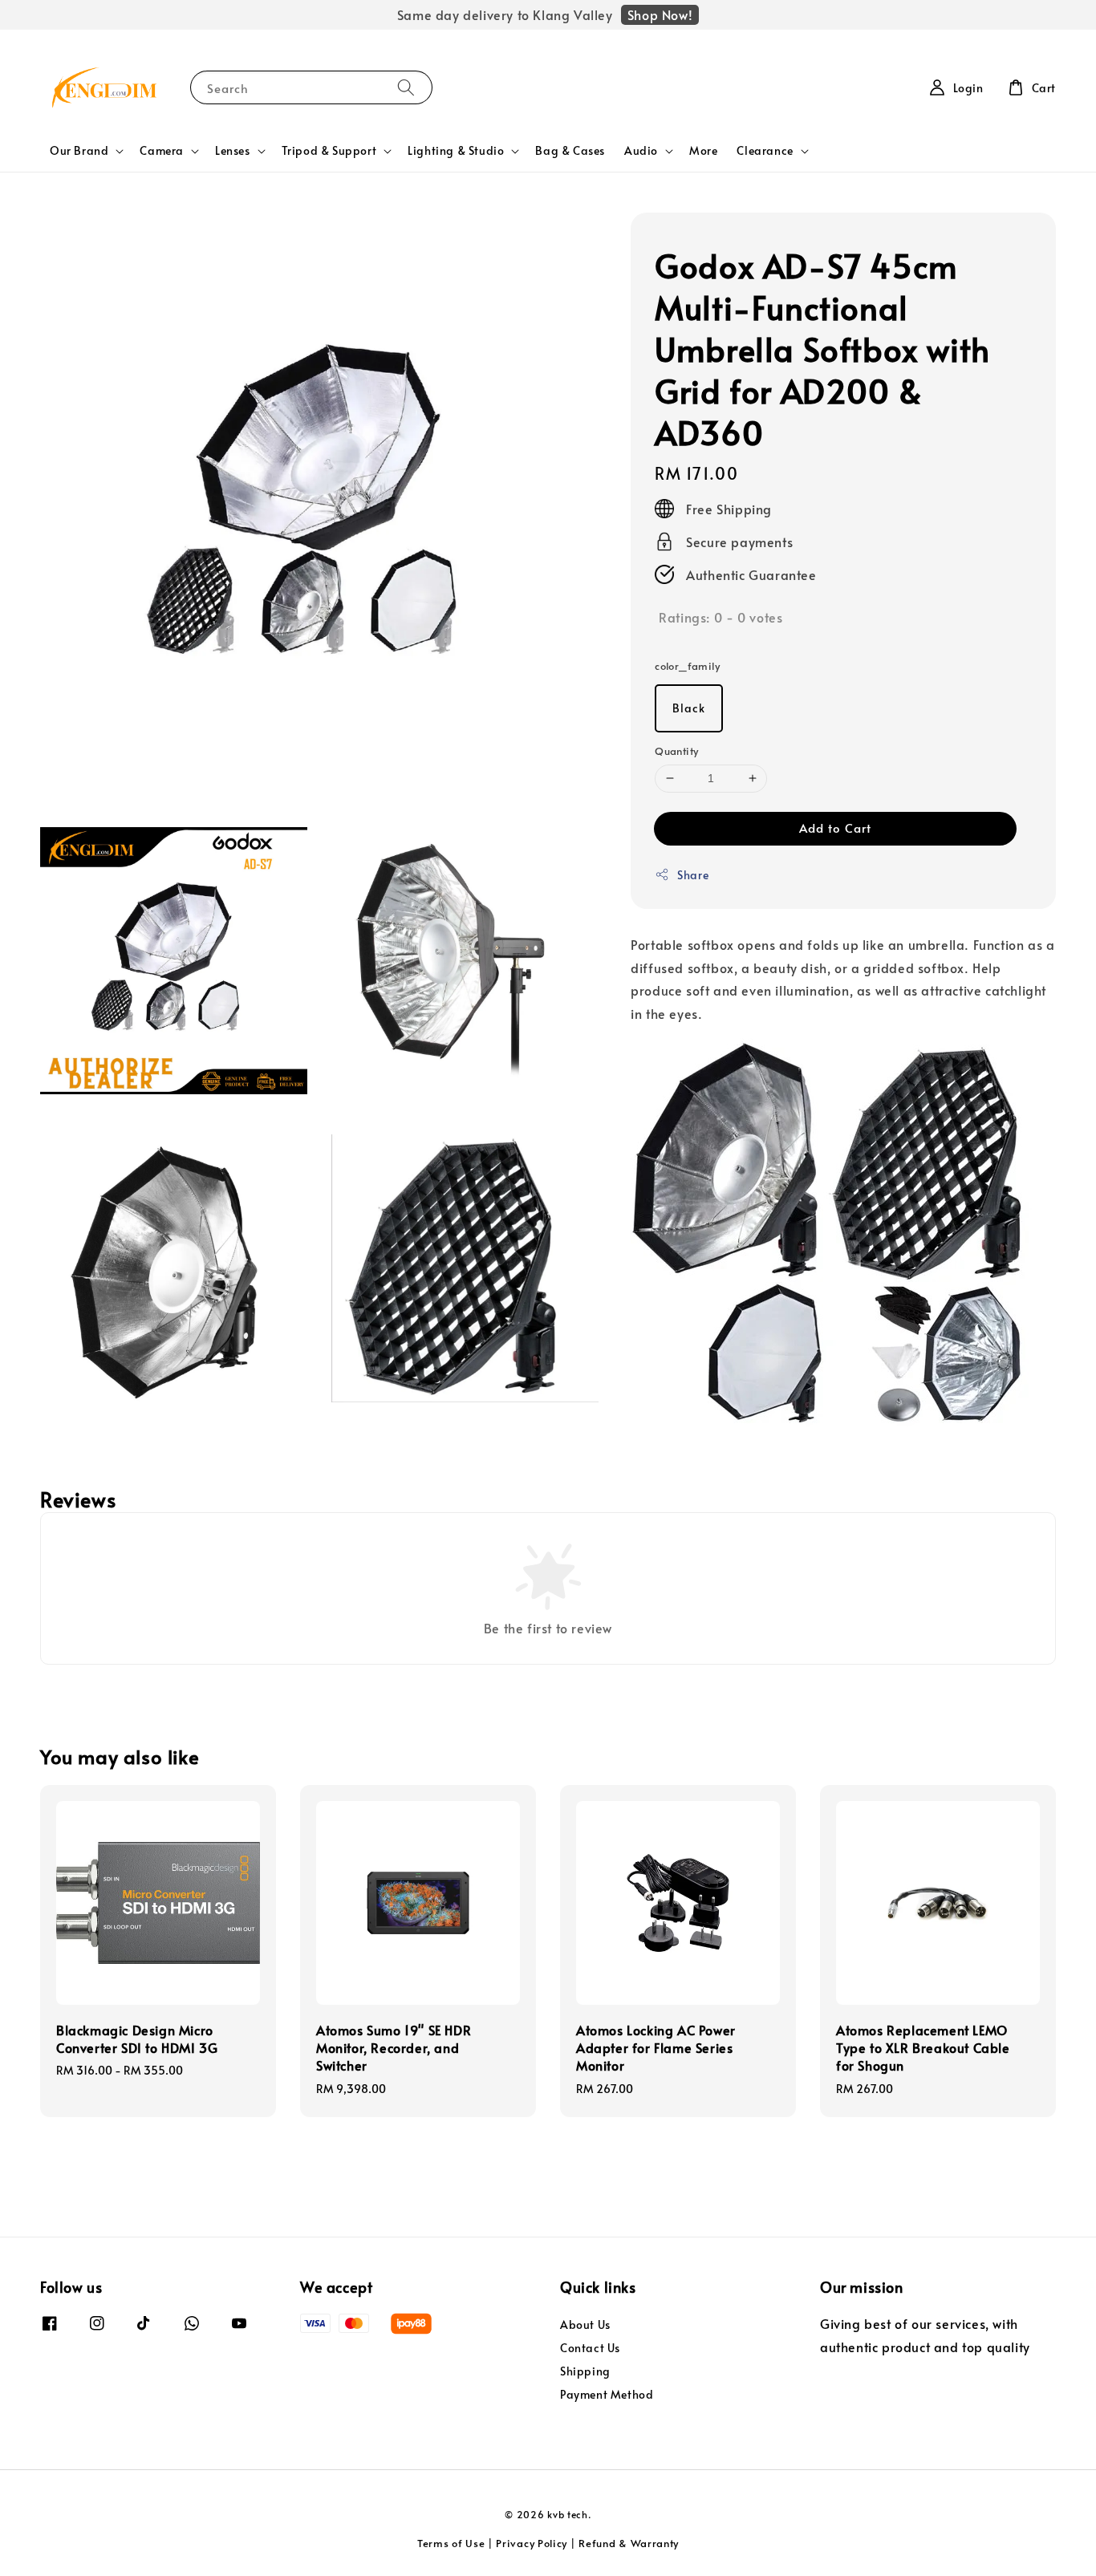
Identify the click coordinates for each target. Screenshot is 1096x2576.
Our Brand (79, 151)
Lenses (233, 151)
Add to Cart (835, 828)
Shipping (585, 2371)
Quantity (676, 751)
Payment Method (607, 2394)
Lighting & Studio (456, 151)
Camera (162, 151)
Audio (641, 151)
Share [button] (693, 875)
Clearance (765, 151)
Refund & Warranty (629, 2543)
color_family (687, 666)
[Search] (406, 87)
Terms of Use (451, 2543)
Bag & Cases (570, 150)
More (703, 150)
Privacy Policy (532, 2543)
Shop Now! (660, 14)
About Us (585, 2325)
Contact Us (590, 2348)
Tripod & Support (329, 151)
